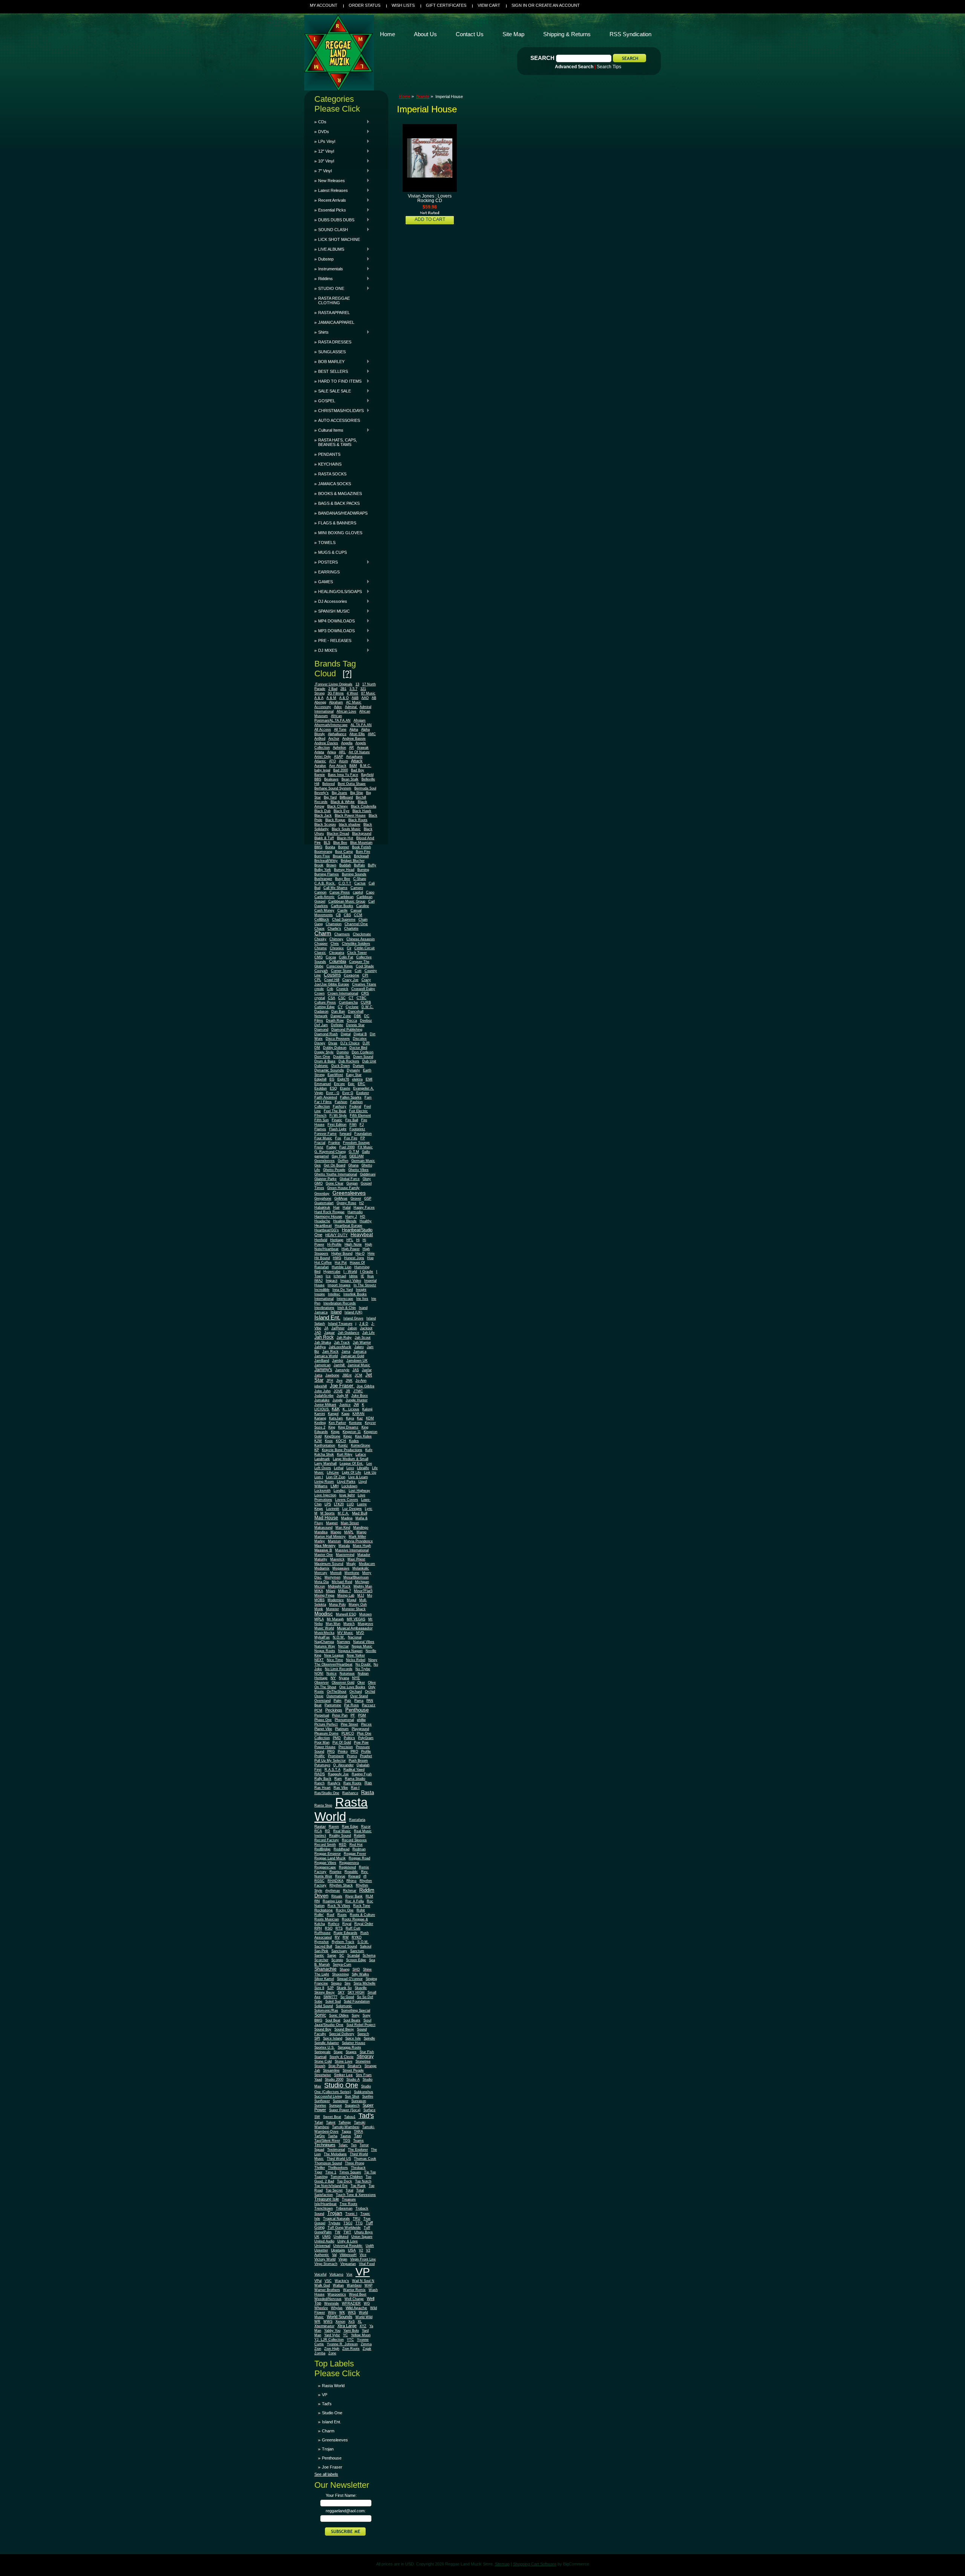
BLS (327, 843)
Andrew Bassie (354, 739)
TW (338, 2232)
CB (338, 915)
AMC (372, 734)
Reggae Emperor (328, 1854)
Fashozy (340, 1106)
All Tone (340, 729)
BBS (318, 779)
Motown (365, 1614)
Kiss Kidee (363, 1436)
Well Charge (354, 2299)
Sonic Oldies (339, 2015)
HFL (350, 1240)
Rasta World (341, 1809)
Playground (360, 1729)
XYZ (363, 2326)
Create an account (558, 5)
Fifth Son (322, 1120)
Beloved (329, 784)
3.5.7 (353, 689)
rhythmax (333, 1891)
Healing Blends (345, 1221)
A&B (355, 698)
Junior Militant (325, 1405)
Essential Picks (330, 210)
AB (374, 698)
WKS (352, 2312)
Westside (332, 2303)
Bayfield (367, 775)
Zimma (366, 2344)
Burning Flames (327, 874)
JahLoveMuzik (340, 1347)
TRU (357, 2219)
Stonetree (363, 2061)
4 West (352, 693)
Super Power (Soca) (345, 2110)
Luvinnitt (333, 1509)
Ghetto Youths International (336, 1174)
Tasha (333, 2136)
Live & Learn (358, 1477)
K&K (336, 1409)
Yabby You (332, 2331)
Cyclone (352, 1007)
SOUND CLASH (331, 230)
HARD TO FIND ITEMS (338, 381)
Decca (352, 1021)
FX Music (365, 1147)
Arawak (363, 748)
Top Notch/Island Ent (331, 2186)
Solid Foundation (357, 2001)
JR (348, 1391)
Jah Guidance (348, 1333)
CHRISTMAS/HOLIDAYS (339, 411)
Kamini (320, 1414)
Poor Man (322, 1742)
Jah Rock (324, 1337)
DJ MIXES (326, 650)
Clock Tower (357, 953)
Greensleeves (349, 1193)
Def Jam (321, 1025)
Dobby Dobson (335, 1048)
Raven (334, 1827)
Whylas (337, 2308)
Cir (349, 948)
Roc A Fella (355, 1901)
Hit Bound (322, 1258)
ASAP (339, 757)
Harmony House (328, 1216)
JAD (318, 1333)
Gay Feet (339, 1156)
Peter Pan (340, 1715)
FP (363, 1138)
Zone (332, 2353)
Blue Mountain (361, 843)
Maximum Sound (329, 1564)
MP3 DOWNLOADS (335, 631)
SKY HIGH (356, 1992)
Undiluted (341, 2237)
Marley (320, 1541)
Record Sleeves (354, 1840)
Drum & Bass (325, 1061)
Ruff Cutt (353, 1928)
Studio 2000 (334, 2079)
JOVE (338, 1391)
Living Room (324, 1482)
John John (322, 1391)
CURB (366, 1002)
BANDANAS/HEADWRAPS (343, 513)
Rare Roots (352, 1783)
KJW (318, 1441)
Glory (367, 1179)
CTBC (361, 998)
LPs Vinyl (325, 141)
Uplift (370, 2246)
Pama (359, 1701)
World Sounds (340, 2317)
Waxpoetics (337, 2294)
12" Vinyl (324, 151)
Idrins (353, 1276)
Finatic (337, 1120)
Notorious (347, 1673)
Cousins (332, 975)
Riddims (324, 279)
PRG (331, 1752)
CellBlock (322, 919)
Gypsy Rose (346, 1203)
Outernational (337, 1696)
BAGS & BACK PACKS (339, 503)
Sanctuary (339, 1951)
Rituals (337, 1896)
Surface (369, 2110)
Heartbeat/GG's (327, 1230)
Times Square (350, 2172)
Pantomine (333, 1705)
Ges (318, 1165)
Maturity (321, 1559)
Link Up (370, 1473)
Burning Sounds (354, 874)
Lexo (350, 1468)
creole (319, 989)
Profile (366, 1752)
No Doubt (364, 1664)
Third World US (339, 2159)
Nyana (344, 1678)
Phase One (323, 1720)
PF (353, 1715)
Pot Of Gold (342, 1742)
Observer (322, 1683)
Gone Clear (335, 1183)
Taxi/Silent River (327, 2141)
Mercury (321, 1573)
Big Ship (357, 793)
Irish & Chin (347, 1308)
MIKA (319, 1591)
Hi (358, 1240)
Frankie (334, 1143)
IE (362, 1276)
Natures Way (325, 1646)
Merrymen (332, 1577)
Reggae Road (359, 1858)
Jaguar (329, 1333)
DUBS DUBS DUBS (334, 220)
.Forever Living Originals (333, 684)
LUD (350, 1504)
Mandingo (361, 1528)
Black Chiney (338, 806)
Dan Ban (338, 1011)
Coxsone (352, 975)
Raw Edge (350, 1827)
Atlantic (320, 761)
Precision (346, 1747)
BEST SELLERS (331, 371)
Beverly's (322, 793)
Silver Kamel (324, 1979)
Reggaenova (349, 1863)
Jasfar (367, 1370)
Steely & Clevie (342, 2057)
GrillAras (341, 1198)
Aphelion (339, 748)
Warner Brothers (327, 2290)
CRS (365, 993)
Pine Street (349, 1724)
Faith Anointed (326, 1097)
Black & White (343, 802)
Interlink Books (355, 1294)
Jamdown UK (357, 1361)
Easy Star (354, 1075)
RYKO (357, 1937)
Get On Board (335, 1165)
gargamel (322, 1156)
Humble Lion (342, 1267)
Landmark (322, 1459)
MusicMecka (324, 1633)
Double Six (342, 1057)
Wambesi (354, 2285)
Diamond (321, 1030)
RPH (318, 1928)
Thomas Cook (365, 2159)
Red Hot (356, 1845)
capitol (358, 892)
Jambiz (338, 1361)
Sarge (332, 1955)
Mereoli (336, 1573)
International (324, 1299)
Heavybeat (362, 1235)
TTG (359, 2223)
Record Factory (327, 1840)
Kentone (355, 1423)
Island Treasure (340, 1324)
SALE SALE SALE (333, 391)
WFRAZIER (351, 2303)
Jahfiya (320, 1347)
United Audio (324, 2241)
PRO (354, 1752)
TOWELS (327, 542)
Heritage (337, 1240)
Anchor (334, 739)
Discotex (360, 1039)
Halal (347, 1208)
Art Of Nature (359, 752)
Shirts (322, 332)
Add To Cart (430, 219)
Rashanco (350, 1793)
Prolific (320, 1756)
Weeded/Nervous (328, 2299)
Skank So (344, 1988)
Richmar (350, 1891)
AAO (365, 698)
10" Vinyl (324, 161)
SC (342, 1955)
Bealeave (331, 779)
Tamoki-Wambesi (346, 2127)
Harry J (351, 1217)
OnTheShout (337, 1692)
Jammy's (323, 1370)
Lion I (319, 1477)
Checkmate (362, 934)
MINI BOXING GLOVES (340, 533)
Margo (361, 1532)
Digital (346, 1034)
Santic (319, 1955)
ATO (332, 761)
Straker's (355, 2066)
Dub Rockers (349, 1061)
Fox (338, 1138)
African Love (346, 711)
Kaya (350, 1418)
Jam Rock (330, 1352)
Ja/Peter (338, 1328)
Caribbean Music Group (347, 901)
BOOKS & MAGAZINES (340, 493)
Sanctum (357, 1951)
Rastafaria (357, 1820)
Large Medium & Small (351, 1459)
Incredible (322, 1290)
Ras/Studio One (327, 1793)
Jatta (318, 1375)
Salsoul (366, 1946)
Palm (338, 1701)
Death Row (335, 1021)
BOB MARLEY (329, 362)
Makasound (323, 1528)
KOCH (341, 1441)
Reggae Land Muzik (330, 1858)
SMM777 (330, 1997)
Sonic (320, 2015)
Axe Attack (338, 766)
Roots (342, 1915)
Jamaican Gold (352, 1356)
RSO (329, 1928)
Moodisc (324, 1614)
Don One (322, 1057)
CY (340, 1007)
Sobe (318, 2001)
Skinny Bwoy (325, 1992)
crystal (320, 998)
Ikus (371, 1276)
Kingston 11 (352, 1432)
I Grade (367, 1271)
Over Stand (359, 1696)
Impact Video (351, 1281)
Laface (361, 1454)
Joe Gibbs (365, 1386)
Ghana (353, 1165)
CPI (365, 975)
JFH (330, 1381)
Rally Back (323, 1779)
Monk (319, 1609)
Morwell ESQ (346, 1614)
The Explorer (358, 2150)
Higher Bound (342, 1254)
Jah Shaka (323, 1342)
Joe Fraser (342, 1386)
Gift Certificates (446, 5)
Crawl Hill (332, 980)
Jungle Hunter (357, 1400)
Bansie (320, 775)
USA (352, 2250)
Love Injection (325, 1495)
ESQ (333, 1088)
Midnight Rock (339, 1586)
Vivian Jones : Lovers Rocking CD (430, 198)
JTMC (358, 1391)
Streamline (331, 2070)
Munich (349, 1624)
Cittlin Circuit (365, 948)
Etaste (345, 1088)
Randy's (334, 1783)
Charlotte (351, 929)
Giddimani (368, 1174)
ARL (342, 752)
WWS (328, 2322)
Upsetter (321, 2250)
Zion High (332, 2349)
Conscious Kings (340, 966)
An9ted (320, 739)
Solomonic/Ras (326, 2011)
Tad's (366, 2116)
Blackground (362, 834)
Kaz (360, 1418)
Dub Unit (369, 1061)
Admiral (351, 707)
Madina (347, 1518)
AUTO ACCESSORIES (339, 420)
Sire (348, 1983)
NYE (356, 1678)
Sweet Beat (332, 2117)
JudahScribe (324, 1396)
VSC (328, 2281)
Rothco (334, 1924)
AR (352, 748)
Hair (336, 1208)
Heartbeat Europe (348, 1226)
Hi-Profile (334, 1244)
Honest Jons (354, 1258)
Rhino (352, 1881)
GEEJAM (357, 1156)
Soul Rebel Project (361, 2025)
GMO (319, 1183)
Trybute (334, 2223)
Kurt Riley (345, 1454)
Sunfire (368, 2096)
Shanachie (325, 1969)
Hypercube (332, 1272)
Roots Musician (327, 1919)
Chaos (319, 929)
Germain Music (363, 1161)
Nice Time (335, 1660)
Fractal (320, 1143)
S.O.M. (363, 1942)
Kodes (354, 1441)
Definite (337, 1025)
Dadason (321, 1011)
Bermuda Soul (365, 788)
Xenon (340, 2322)
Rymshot (322, 1942)
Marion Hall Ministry (330, 1537)
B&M (353, 766)
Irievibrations (324, 1308)
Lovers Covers (347, 1500)
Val (334, 2255)
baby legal (322, 770)
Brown (331, 865)
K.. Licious (351, 1409)
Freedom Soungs (356, 1143)
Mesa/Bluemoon (356, 1577)
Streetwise (323, 2075)
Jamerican (322, 1365)
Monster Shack (354, 1609)
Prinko (343, 1752)
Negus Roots (325, 1651)
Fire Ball (352, 1120)
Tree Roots (348, 2204)
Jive (339, 1381)
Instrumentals (329, 269)
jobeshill (321, 1386)
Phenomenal (344, 1720)
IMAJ (319, 1281)
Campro (357, 888)
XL (360, 2322)
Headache (322, 1221)
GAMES (324, 582)
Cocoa (331, 957)
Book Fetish (361, 847)
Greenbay (322, 1194)
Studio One (341, 2085)
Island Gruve (353, 1318)
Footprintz (357, 1129)
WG (367, 2303)
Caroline (363, 906)
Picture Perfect (326, 1724)
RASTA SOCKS (332, 474)
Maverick (337, 1559)
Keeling (320, 1423)
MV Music (345, 1633)
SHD (356, 1969)
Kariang (320, 1418)
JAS (356, 1370)
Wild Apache (356, 2308)
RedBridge (322, 1849)
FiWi (353, 1125)
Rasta (368, 1792)
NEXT (319, 1660)
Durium (358, 1066)
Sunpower (341, 2101)
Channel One (356, 924)
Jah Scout (363, 1338)
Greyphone (323, 1198)
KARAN (358, 1414)
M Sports (328, 1513)
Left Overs (323, 1468)
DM (317, 1048)
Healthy (366, 1221)
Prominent (336, 1756)
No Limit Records (339, 1669)
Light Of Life (352, 1473)
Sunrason (359, 2101)
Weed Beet (358, 2294)
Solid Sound (324, 2006)
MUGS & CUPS (332, 552)
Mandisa (321, 1532)
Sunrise (320, 2106)
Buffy (372, 865)
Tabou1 (350, 2117)
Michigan (362, 1582)
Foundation (363, 1134)
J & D (364, 1324)
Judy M (342, 1396)
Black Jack (323, 815)
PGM (362, 1715)
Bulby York (323, 870)
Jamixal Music (359, 1365)
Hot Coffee (323, 1263)
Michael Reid (342, 1582)
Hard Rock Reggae (329, 1212)
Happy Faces (364, 1208)
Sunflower (322, 2101)
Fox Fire (351, 1138)
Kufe (369, 1450)
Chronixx (337, 948)
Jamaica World (326, 1356)
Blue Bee (340, 843)
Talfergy (345, 2122)
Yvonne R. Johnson (342, 2344)
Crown (319, 993)
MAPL (349, 1532)
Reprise (335, 1872)
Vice (363, 2255)
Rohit (361, 1910)
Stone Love (344, 2061)
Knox (329, 1441)
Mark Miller (357, 1537)
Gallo (366, 1152)
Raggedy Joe (338, 1774)
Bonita (330, 847)
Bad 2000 (341, 770)
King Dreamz (348, 1427)
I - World (350, 1272)
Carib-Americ (325, 897)
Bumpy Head (344, 870)
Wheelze (321, 2308)
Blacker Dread (338, 834)
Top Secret (334, 2190)
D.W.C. (368, 1007)
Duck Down (341, 1066)
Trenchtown (324, 2208)
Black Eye (342, 811)
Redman (359, 1849)
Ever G (348, 1093)
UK (317, 2237)
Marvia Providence (358, 1541)
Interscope (345, 1299)
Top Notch (363, 2181)
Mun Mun (333, 1624)
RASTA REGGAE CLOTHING (334, 300)
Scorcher (321, 1960)
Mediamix (322, 1568)
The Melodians (335, 2154)
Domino (343, 1052)
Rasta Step (323, 1805)
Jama (346, 1352)
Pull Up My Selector (330, 1761)
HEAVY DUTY (336, 1235)
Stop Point (336, 2066)
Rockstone (324, 1910)
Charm (323, 933)
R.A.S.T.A (332, 1770)
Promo (352, 1756)
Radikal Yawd (354, 1770)
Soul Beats (352, 2020)
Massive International (352, 1550)
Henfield (321, 1240)
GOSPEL (325, 401)
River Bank (354, 1896)
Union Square (362, 2237)
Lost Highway (359, 1491)
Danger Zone (341, 1016)
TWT (347, 2232)
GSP (368, 1198)
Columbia (338, 961)
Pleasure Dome (326, 1733)
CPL (318, 980)
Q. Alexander (343, 1765)
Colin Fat (346, 957)
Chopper (321, 944)
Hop (370, 1258)
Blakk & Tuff (324, 838)
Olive (372, 1683)
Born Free (322, 856)
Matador (364, 1555)
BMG (318, 847)
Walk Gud (322, 2285)
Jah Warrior (362, 1342)
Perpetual (322, 1715)
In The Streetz (365, 1285)
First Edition (337, 1125)
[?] (347, 673)
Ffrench (320, 1116)
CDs (320, 122)
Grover (356, 1198)
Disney (320, 1043)
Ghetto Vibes (358, 1170)
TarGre (320, 2136)
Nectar (343, 1646)
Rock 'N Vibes (339, 1906)
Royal (347, 1924)
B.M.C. (366, 766)
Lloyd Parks (346, 1482)
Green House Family (343, 1188)
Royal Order (364, 1924)
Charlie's (334, 929)
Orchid (370, 1692)
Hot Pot (341, 1263)
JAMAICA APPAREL (336, 322)
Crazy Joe (350, 980)
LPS (328, 1504)
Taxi (358, 2136)
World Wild (364, 2317)
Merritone (352, 1573)
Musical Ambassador (355, 1628)
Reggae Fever (355, 1854)
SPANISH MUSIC (332, 611)
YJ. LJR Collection (329, 2340)
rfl (365, 1876)
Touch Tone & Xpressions (356, 2195)
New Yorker (356, 1655)
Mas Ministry (325, 1545)
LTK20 (339, 1504)
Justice (345, 1405)
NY (333, 1678)
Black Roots (358, 820)
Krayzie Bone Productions (342, 1450)
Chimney (336, 939)
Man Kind (343, 1528)
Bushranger (323, 879)
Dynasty (353, 1070)
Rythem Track (343, 1942)
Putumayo (322, 1765)
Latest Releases (331, 190)
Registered (347, 1867)
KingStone (332, 1436)
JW (356, 1404)
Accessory (323, 707)
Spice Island (333, 2038)
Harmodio (355, 1212)
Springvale (322, 2052)
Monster (332, 1609)
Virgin (343, 2259)
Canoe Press (340, 892)
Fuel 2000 (347, 1147)
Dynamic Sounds (329, 1070)
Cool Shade (365, 966)
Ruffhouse (322, 1933)
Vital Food (367, 2264)
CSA (332, 998)
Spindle (369, 2038)
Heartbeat (323, 1225)
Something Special (356, 2011)
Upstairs (338, 2250)
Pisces (366, 1724)
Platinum (342, 1729)
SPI (317, 2038)
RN (317, 1901)
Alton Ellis (357, 734)
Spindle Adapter (327, 2043)
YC (345, 2335)
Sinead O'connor (350, 1979)
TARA (358, 2132)
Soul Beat (333, 2020)
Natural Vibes (364, 1642)
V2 (361, 2250)
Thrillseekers (338, 2168)
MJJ (361, 1595)
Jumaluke (322, 1400)
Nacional (355, 1637)
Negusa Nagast (350, 1651)
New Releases (330, 181)
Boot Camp (344, 852)
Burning (363, 870)
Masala (344, 1546)
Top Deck (345, 2181)
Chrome (321, 948)
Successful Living (328, 2096)
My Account (324, 5)
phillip (361, 1720)
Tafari (319, 2122)
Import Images (339, 1285)
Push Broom (358, 1761)
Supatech (352, 2106)
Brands (423, 97)
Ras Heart (322, 1788)
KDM (370, 1418)
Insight (361, 1290)
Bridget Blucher (353, 861)
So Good (347, 1997)
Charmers (342, 934)
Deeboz (366, 1021)
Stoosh (320, 2066)
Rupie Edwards (345, 1933)
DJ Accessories (331, 601)
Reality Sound (340, 1836)
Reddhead (342, 1849)
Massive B (323, 1550)
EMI (369, 1079)
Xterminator (324, 2326)
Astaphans (354, 757)
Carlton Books (342, 906)
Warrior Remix (354, 2290)
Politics (349, 1738)
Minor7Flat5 (363, 1591)
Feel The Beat (335, 1111)
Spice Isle (353, 2038)
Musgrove (365, 1624)
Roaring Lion (332, 1901)
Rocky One (345, 1910)
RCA (318, 1831)
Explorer (363, 1093)
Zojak (367, 2349)
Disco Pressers (338, 1039)
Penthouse (357, 1710)
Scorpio (337, 1960)
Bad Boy (358, 770)
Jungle (338, 1400)
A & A (319, 698)
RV (337, 1937)
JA (326, 1328)
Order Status (365, 5)
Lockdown (349, 1486)
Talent (331, 2122)
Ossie (319, 1696)
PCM (318, 1710)
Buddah (345, 865)
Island (336, 1312)
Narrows (344, 1642)
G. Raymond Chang (330, 1152)
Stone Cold (323, 2061)
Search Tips (609, 67)
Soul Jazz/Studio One (343, 2022)
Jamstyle (342, 1370)
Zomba (320, 2353)
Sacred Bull (323, 1946)
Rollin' (319, 1915)
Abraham (336, 702)
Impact (332, 1280)
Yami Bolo (351, 2331)
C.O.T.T (345, 883)
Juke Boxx (360, 1396)
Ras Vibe (341, 1788)
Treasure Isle (327, 2199)
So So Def (365, 1997)
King (332, 1427)
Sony (356, 2015)
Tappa (346, 2132)
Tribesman (344, 2208)
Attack (357, 761)
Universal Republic (348, 2246)
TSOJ (348, 2223)
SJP (330, 1988)
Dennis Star (355, 1025)
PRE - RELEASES (333, 641)
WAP (368, 2285)
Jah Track (342, 1342)
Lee (369, 1463)
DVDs (322, 132)
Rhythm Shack (341, 1885)
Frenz (319, 1147)
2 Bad (333, 689)
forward (345, 1134)
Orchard (356, 1692)
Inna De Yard (343, 1290)
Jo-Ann (361, 1381)
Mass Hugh (362, 1546)
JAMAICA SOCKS (335, 484)
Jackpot (366, 1328)
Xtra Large (347, 2326)
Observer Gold (343, 1683)
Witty (332, 2312)
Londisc (340, 1491)
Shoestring (340, 1974)
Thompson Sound (328, 2163)
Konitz (343, 1445)
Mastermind (345, 1555)
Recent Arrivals (330, 200)
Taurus (346, 2136)
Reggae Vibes (325, 1863)
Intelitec (334, 1294)
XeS (352, 2322)
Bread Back (342, 856)
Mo (370, 1595)
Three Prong (355, 2163)
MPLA (319, 1619)
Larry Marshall (325, 1463)
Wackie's (342, 2281)
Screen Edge (356, 1960)
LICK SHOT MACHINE (339, 239)
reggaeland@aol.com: (346, 2511)
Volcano (336, 2274)
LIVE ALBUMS (329, 249)
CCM (358, 915)
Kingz (348, 1436)
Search (542, 58)
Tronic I (351, 2214)
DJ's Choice (350, 1043)
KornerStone (361, 1445)
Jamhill (340, 1365)
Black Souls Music (346, 829)
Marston (334, 1541)
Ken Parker (337, 1423)
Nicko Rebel (356, 1660)
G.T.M (354, 1152)
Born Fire (363, 852)
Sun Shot (352, 2096)
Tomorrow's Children (347, 2177)
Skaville (361, 1988)
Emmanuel (323, 1084)
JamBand (322, 1361)
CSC (342, 998)
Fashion (341, 1102)
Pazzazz (369, 1705)
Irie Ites (362, 1299)
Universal (322, 2246)
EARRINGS (329, 572)
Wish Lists (403, 5)
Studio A (353, 2079)
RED (343, 1845)
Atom (343, 761)
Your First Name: (341, 2495)
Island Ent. (327, 1317)
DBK (358, 1016)
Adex (338, 707)
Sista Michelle (365, 1983)
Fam (368, 1097)
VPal (318, 2281)
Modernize (336, 1600)
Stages (351, 2052)
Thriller (320, 2168)
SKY (341, 1992)
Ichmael (340, 1276)
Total (349, 2190)
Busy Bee (343, 879)
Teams (358, 2141)
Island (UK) (353, 1312)
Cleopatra (337, 953)
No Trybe (363, 1669)
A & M (331, 698)
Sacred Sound (346, 1946)
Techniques (325, 2145)
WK (342, 2312)
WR (317, 2322)
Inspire (320, 1294)
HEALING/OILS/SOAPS (338, 592)
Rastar (320, 1826)
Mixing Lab (346, 1595)
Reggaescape (325, 1867)
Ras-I (355, 1788)
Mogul (352, 1600)
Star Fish (367, 2052)
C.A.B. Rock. (325, 883)
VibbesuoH (348, 2255)
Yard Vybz (332, 2335)
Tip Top (370, 2172)
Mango (336, 1532)
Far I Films (323, 1102)
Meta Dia (322, 1582)
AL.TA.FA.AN (361, 725)
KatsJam (336, 1418)
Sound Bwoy (344, 2029)
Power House (325, 1747)
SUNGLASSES (332, 352)
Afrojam (360, 720)
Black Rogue (335, 820)
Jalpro (359, 1347)
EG (332, 1079)
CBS (347, 915)
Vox (349, 2274)
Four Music (323, 1138)
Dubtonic (321, 1066)
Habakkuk (322, 1208)
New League (334, 1655)
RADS (320, 1774)
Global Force (350, 1179)
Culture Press (325, 1002)
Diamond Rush (326, 1034)
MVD (360, 1633)
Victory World (325, 2259)
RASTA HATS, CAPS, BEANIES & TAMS (338, 442)
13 (357, 684)
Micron (320, 1586)
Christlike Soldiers (356, 944)
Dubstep (324, 259)
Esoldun (321, 1088)
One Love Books (352, 1687)
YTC (350, 2340)
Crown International (343, 993)
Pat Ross (352, 1705)
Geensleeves (325, 1161)
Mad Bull (360, 1513)
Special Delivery (342, 2034)
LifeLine (333, 1473)
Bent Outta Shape (352, 784)
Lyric (369, 1509)
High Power (351, 1249)
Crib (330, 989)
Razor (366, 1827)
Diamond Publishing (347, 1030)
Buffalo (359, 865)
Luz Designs (352, 1509)
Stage (338, 2052)
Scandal (353, 1955)
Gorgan (352, 1183)
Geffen (343, 1161)
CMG (319, 957)
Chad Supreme (344, 919)
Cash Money (324, 910)
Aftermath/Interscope (331, 725)
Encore (339, 1084)
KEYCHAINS (330, 464)
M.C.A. (343, 1513)
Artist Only (323, 757)
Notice (332, 1673)
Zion (318, 2349)
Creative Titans (364, 984)
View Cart (489, 5)
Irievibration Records (340, 1303)
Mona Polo (337, 1604)
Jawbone (332, 1375)
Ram (338, 1779)
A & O (344, 698)
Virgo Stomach (326, 2264)
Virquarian (348, 2264)
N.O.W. (339, 1637)
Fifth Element (360, 1116)
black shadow (350, 824)
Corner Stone (341, 971)
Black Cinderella (364, 806)
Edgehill (320, 1079)
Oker (361, 1683)
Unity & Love (348, 2241)
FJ (362, 1125)
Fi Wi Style (338, 1116)
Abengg (320, 702)
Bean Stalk (350, 779)
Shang (345, 1969)
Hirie (371, 1254)
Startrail (320, 2057)
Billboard (346, 797)
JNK (349, 1381)
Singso (336, 1983)
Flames (320, 1129)
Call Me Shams (335, 888)
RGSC (319, 1881)
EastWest (335, 1075)
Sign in (519, 5)
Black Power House (350, 815)
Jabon (352, 1328)
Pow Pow (361, 1742)
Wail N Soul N (363, 2281)
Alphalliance (337, 734)
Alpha (354, 729)
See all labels (326, 2474)
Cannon (320, 892)
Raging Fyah (362, 1774)
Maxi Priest (356, 1559)
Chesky (320, 939)
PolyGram (366, 1738)
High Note (353, 1244)
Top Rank (358, 2186)
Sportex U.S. (325, 2047)
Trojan (335, 2213)
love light (347, 1495)
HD (363, 1217)
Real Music (342, 1831)
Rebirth (360, 1836)
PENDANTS (329, 454)
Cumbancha (348, 1002)
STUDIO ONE (329, 288)
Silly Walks (360, 1974)
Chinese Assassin (361, 939)
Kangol (333, 1414)
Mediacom (367, 1564)
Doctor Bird (358, 1048)
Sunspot (335, 2106)
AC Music (354, 702)
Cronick (342, 989)
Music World (324, 1628)
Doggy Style (324, 1052)
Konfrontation (325, 1445)
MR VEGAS (356, 1619)
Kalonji (367, 1409)
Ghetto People (334, 1170)
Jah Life (368, 1333)
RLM (369, 1896)
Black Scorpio (325, 824)
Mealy (351, 1564)
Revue (340, 1876)
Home (405, 97)
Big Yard (330, 797)
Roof (331, 1915)
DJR (366, 1043)
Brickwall (361, 856)
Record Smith (325, 1845)
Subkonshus (364, 2092)
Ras (368, 1783)
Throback (358, 2168)
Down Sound (363, 1057)
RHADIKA (335, 1881)
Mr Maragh (335, 1619)
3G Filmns (336, 693)
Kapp (345, 1414)
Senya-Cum (342, 1965)
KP (317, 1450)
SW (317, 2117)
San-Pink (321, 1951)
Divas (333, 1043)
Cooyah (321, 971)
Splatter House (354, 2043)
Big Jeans (339, 793)
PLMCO (348, 1733)
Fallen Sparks (351, 1097)
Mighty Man (363, 1586)
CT (351, 998)
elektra (357, 1079)
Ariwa (332, 752)
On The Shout (325, 1687)
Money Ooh (358, 1604)
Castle (342, 910)
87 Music (368, 693)
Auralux (320, 766)
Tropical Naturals (336, 2219)
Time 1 (331, 2172)
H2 (361, 1203)
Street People (353, 2070)
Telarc (343, 2145)
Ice (328, 1276)
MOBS (319, 1600)
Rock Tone (362, 1906)
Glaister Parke (325, 1179)
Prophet (366, 1756)
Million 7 (345, 1591)
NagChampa (324, 1642)
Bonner (344, 847)
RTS (339, 1928)
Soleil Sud (333, 2001)
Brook (319, 865)
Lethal (339, 1468)
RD (328, 1831)
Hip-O (360, 1254)
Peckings (334, 1710)
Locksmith (322, 1491)
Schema (369, 1955)
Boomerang (323, 852)
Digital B (360, 1034)
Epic (351, 1084)
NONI (319, 1673)
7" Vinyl (323, 171)
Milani (331, 1591)
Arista (319, 752)
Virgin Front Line (363, 2259)
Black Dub (322, 811)
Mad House (326, 1518)
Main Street (350, 1523)
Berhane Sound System (333, 788)
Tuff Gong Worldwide (344, 2228)
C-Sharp (360, 879)
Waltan (338, 2285)
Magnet (332, 1523)
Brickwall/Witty (326, 861)
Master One (324, 1555)
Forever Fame (325, 1134)
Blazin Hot (345, 838)
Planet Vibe (323, 1729)
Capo (370, 892)
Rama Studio (355, 1779)
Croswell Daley (363, 989)
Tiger (318, 2172)
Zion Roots (351, 2349)
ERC (361, 1084)
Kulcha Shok (324, 1454)
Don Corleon (363, 1052)
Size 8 (319, 1988)
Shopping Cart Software (535, 2564)
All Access (323, 729)
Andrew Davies (326, 743)
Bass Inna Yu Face (343, 775)
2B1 (343, 689)
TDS (347, 2141)
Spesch (363, 2034)
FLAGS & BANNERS (337, 523)
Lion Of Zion (336, 1477)
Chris (335, 944)
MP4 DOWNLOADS (335, 621)
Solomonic (344, 2006)
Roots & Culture (362, 1915)
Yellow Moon (361, 2335)
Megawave (341, 1568)
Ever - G (333, 1093)
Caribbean (346, 897)
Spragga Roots (349, 2047)
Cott (358, 971)
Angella (347, 743)
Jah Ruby (344, 1338)
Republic (351, 1872)
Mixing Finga (324, 1595)
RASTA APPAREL (334, 313)
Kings (335, 1432)
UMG (326, 2237)
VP (363, 2272)
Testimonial (336, 2150)
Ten (354, 2145)
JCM (358, 1375)
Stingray (365, 2056)
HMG (337, 1258)
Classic (320, 953)
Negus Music (362, 1646)
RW (346, 1937)
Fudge (331, 1147)
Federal (355, 1106)
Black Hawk (362, 811)
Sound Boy (323, 2029)
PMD (337, 1738)
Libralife (363, 1468)
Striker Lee (343, 2075)
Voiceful (320, 2274)
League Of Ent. (352, 1463)
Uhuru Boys (364, 2232)
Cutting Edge (325, 1007)
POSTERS (326, 562)
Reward (354, 1876)
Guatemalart (324, 1203)
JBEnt (347, 1375)
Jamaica (360, 1352)
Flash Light (338, 1129)
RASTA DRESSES (335, 342)
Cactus (360, 883)
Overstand (322, 1701)
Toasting (321, 2177)
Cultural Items (329, 430)
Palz (348, 1701)
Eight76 (343, 1079)
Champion (334, 924)
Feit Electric (358, 1111)
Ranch (319, 1783)
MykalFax (322, 1637)
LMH (335, 1486)
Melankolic (361, 1568)
